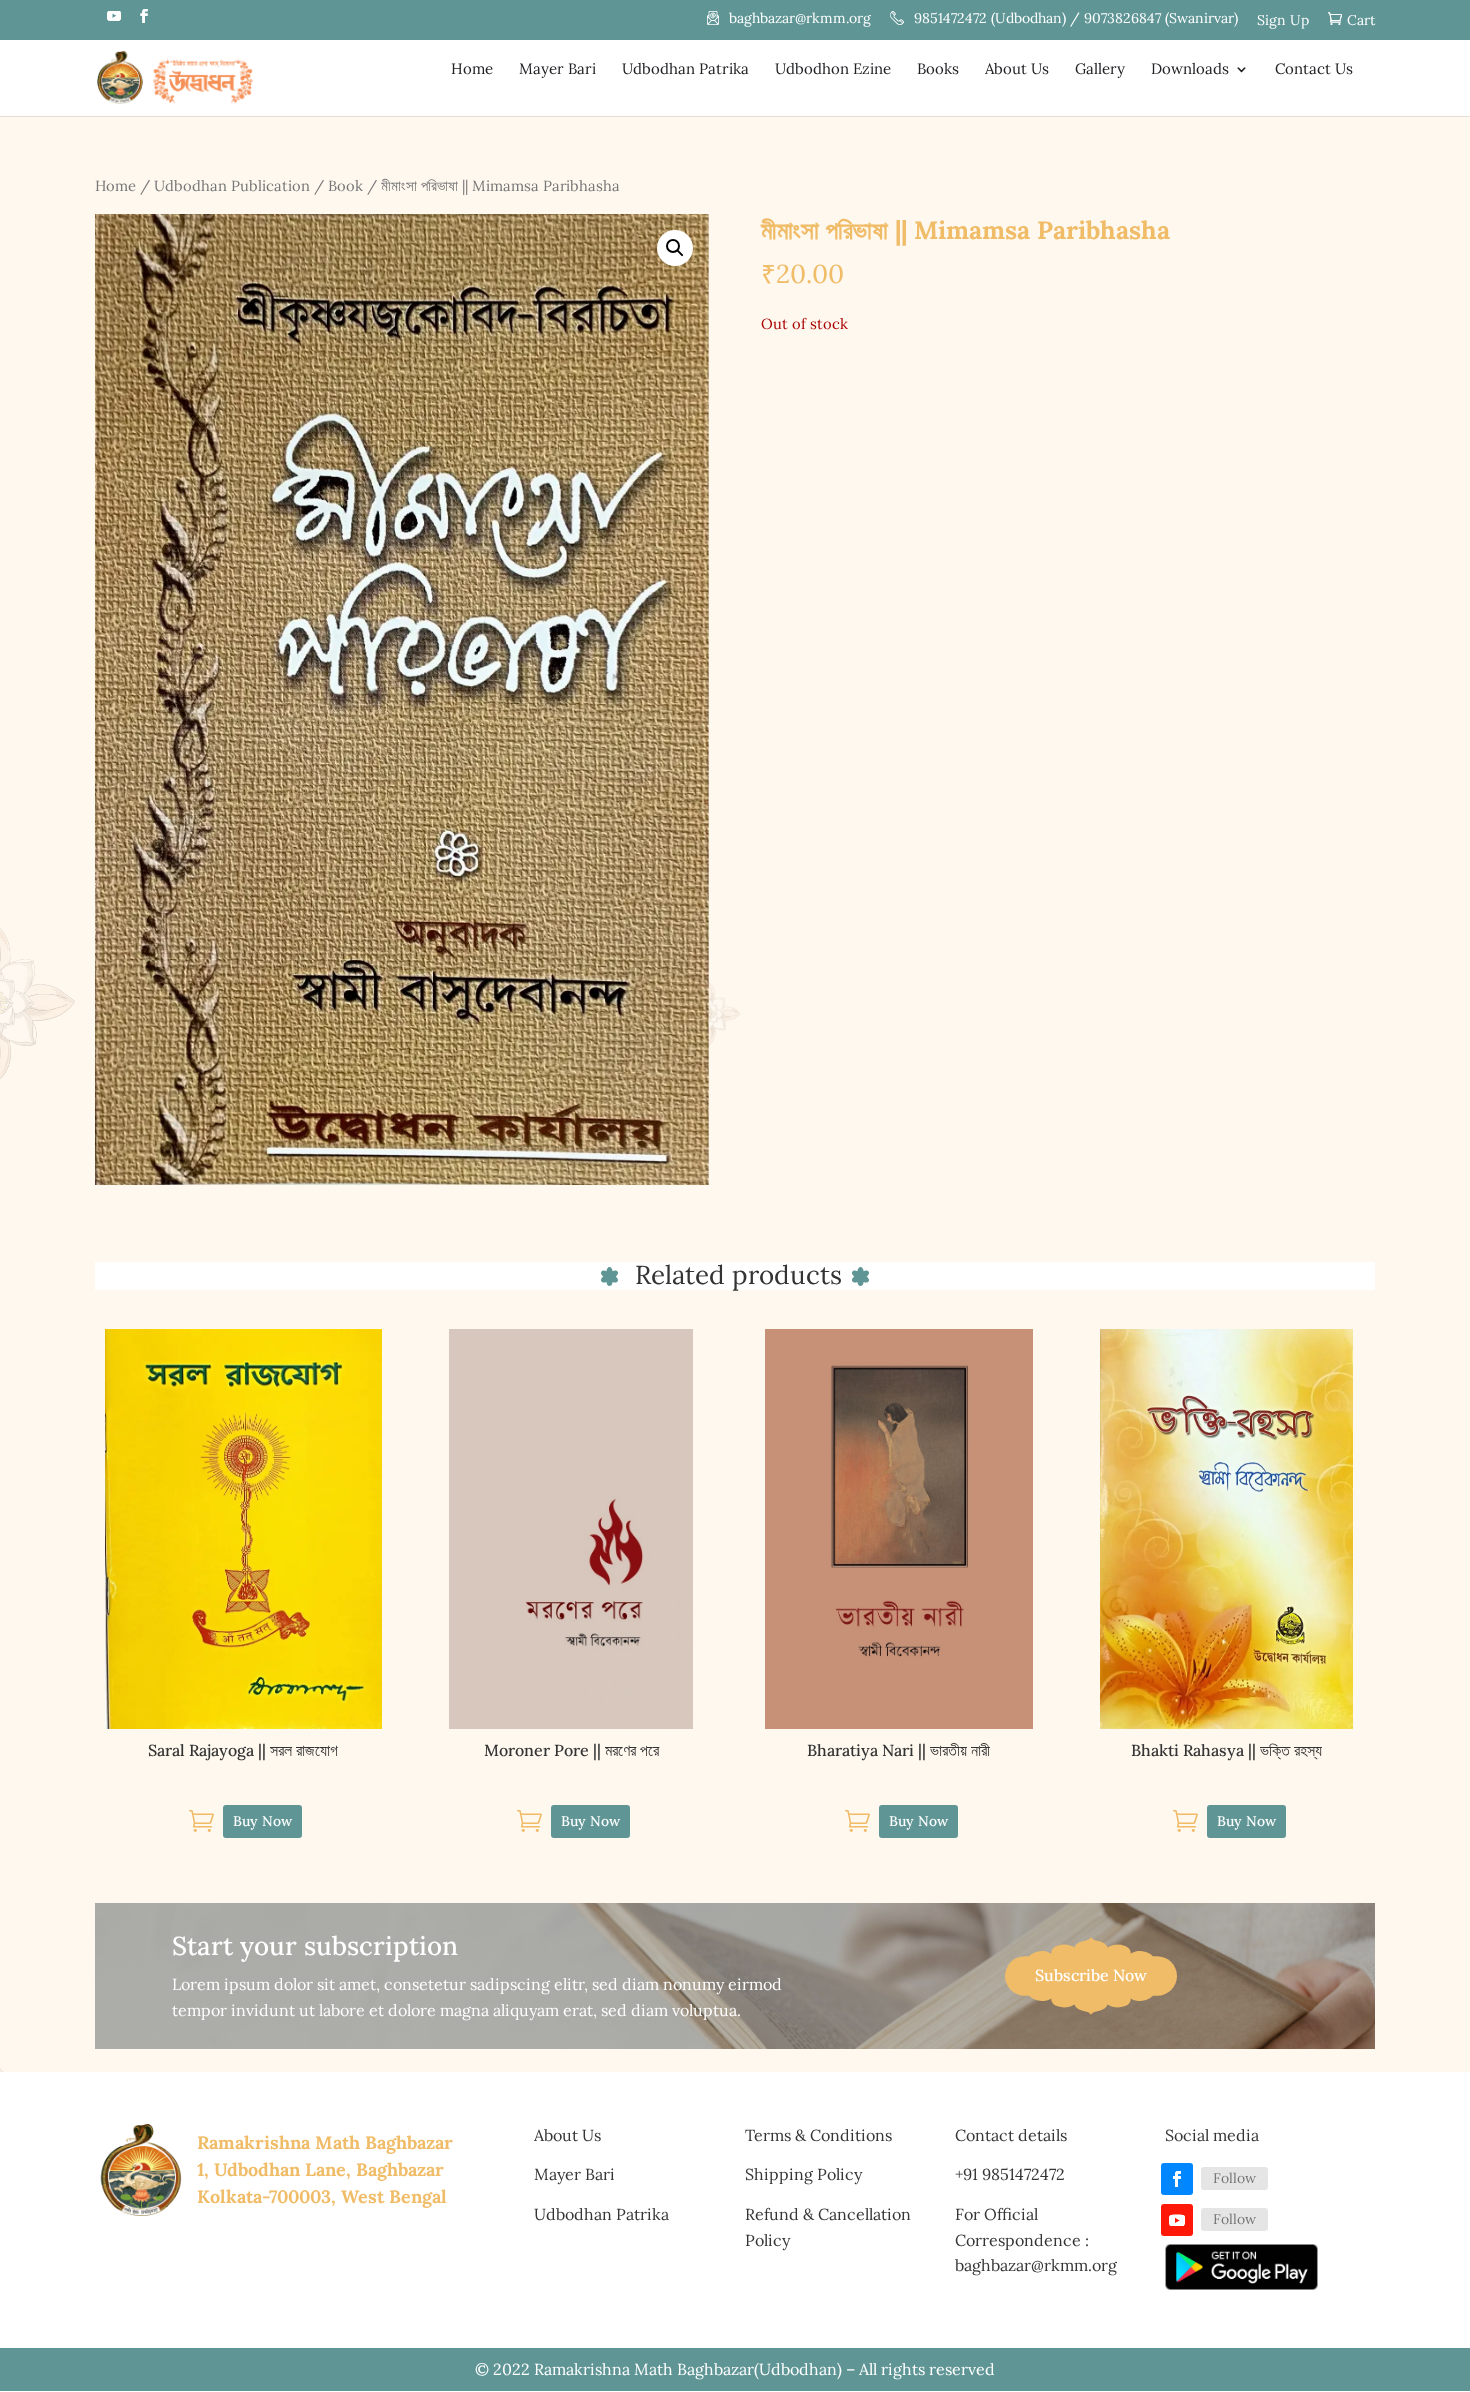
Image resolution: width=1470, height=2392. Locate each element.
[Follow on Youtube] (1177, 2220)
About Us (1017, 70)
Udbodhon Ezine (833, 70)
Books (938, 70)
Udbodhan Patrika (685, 70)
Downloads (1190, 70)
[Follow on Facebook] (1177, 2179)
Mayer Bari (557, 70)
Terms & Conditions (818, 2135)
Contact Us (1314, 70)
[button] (675, 248)
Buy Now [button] (262, 1821)
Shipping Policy (803, 2174)
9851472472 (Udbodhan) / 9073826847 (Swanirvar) (1076, 19)
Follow (1234, 2178)
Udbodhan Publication (232, 185)
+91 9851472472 (1010, 2174)
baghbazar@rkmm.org (800, 19)
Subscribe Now (1091, 1975)
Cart (1361, 20)
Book (345, 185)
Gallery (1100, 70)
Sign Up (1283, 21)
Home (472, 70)
